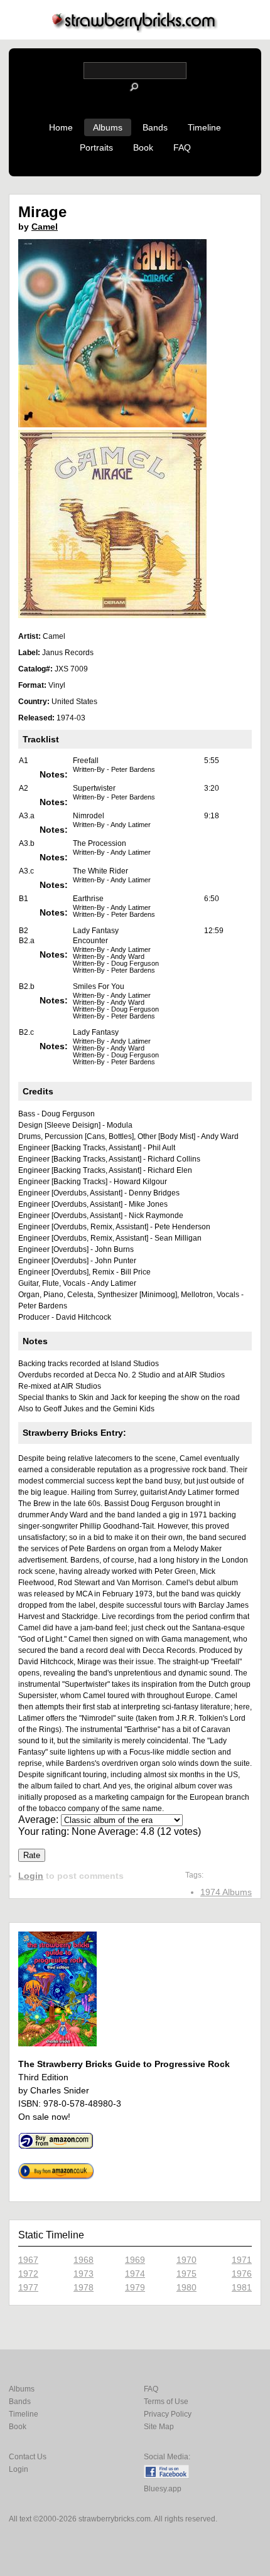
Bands (155, 127)
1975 (186, 2274)
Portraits (96, 147)
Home (61, 127)
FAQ (182, 147)
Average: (40, 1820)
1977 (28, 2287)
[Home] (135, 29)
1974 (135, 2274)
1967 (28, 2260)
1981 (242, 2287)
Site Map (159, 2427)
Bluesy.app (163, 2489)
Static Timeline (51, 2235)
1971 (242, 2260)
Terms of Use (166, 2402)
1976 (242, 2274)
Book (143, 147)
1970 (186, 2260)
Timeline (204, 127)
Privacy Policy (168, 2414)
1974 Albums (226, 1892)
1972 (28, 2274)
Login (31, 1876)
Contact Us (28, 2457)
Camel (45, 227)
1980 (186, 2287)
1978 (84, 2287)
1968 (84, 2260)
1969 (135, 2260)
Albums (108, 127)
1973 (84, 2274)
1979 (135, 2287)
